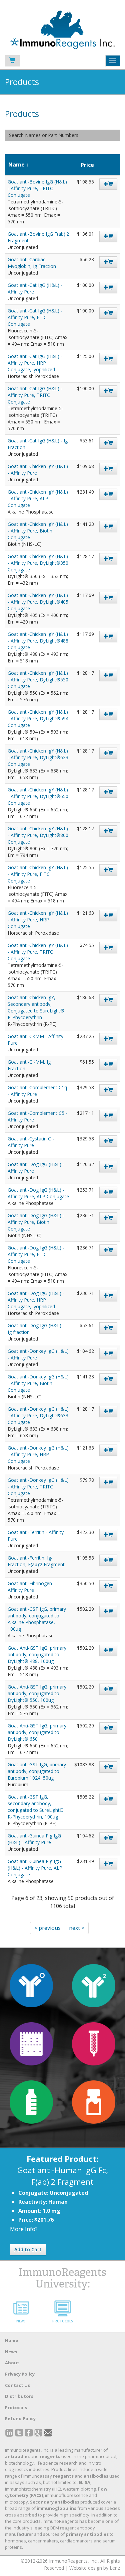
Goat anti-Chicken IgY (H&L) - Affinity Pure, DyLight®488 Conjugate (38, 641)
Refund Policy (20, 2418)
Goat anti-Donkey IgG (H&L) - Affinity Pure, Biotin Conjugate (38, 1383)
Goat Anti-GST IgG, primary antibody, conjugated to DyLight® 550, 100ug (37, 1693)
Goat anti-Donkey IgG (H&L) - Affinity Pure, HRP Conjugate (38, 1454)
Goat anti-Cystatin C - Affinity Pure (31, 1142)
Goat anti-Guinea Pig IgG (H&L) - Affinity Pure (34, 1839)
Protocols (16, 2407)
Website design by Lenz (95, 2568)
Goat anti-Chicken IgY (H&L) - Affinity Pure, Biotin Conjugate (38, 531)
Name (16, 165)
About (12, 2363)
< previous (47, 1928)
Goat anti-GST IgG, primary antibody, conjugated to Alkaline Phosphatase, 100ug (37, 1619)
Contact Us (17, 2385)
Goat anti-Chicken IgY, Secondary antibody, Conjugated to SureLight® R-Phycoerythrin (36, 1007)
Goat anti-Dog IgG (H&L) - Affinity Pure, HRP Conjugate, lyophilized (36, 1300)
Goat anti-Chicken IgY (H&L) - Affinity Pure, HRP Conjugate (38, 920)
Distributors (19, 2396)
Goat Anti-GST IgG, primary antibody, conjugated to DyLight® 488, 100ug (37, 1654)
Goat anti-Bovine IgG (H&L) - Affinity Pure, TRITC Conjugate (37, 188)
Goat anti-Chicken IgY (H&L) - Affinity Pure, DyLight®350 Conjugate (38, 563)
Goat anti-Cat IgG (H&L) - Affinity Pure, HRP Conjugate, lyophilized (35, 363)
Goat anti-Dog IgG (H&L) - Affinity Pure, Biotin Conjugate (36, 1222)
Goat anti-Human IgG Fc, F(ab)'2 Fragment (63, 2176)
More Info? (24, 2229)
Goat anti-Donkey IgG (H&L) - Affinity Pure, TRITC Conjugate (38, 1487)
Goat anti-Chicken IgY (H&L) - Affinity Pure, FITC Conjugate (38, 874)
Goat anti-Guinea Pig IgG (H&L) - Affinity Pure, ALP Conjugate (35, 1868)
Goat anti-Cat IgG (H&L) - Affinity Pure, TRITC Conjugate (35, 395)
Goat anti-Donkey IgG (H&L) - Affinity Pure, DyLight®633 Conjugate (38, 1415)
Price (87, 165)
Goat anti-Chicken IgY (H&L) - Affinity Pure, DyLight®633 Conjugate (38, 757)
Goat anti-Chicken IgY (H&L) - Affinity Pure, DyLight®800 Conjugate (38, 835)
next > (77, 1928)
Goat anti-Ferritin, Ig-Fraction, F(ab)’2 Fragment (36, 1561)
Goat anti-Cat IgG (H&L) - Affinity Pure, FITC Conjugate (35, 317)
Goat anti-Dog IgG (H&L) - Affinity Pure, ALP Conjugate (38, 1193)
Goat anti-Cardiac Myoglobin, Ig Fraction (32, 263)
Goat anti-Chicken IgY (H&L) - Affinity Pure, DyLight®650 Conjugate (38, 796)
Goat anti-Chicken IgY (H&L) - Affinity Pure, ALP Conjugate (38, 498)
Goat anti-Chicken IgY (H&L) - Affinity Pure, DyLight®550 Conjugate (38, 680)
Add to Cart (28, 2249)
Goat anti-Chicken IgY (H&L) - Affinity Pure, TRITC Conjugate (38, 952)
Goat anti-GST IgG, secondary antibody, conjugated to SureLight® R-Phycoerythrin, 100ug (36, 1807)
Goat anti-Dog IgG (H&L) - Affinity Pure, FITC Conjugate (36, 1254)
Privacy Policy (20, 2374)
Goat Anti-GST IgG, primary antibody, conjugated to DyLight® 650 (37, 1732)
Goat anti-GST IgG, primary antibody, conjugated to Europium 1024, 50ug (37, 1771)
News (11, 2352)
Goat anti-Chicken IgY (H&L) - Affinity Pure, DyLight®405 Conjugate (38, 602)
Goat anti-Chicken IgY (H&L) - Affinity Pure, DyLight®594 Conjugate (38, 718)
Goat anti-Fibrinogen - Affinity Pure (31, 1587)
